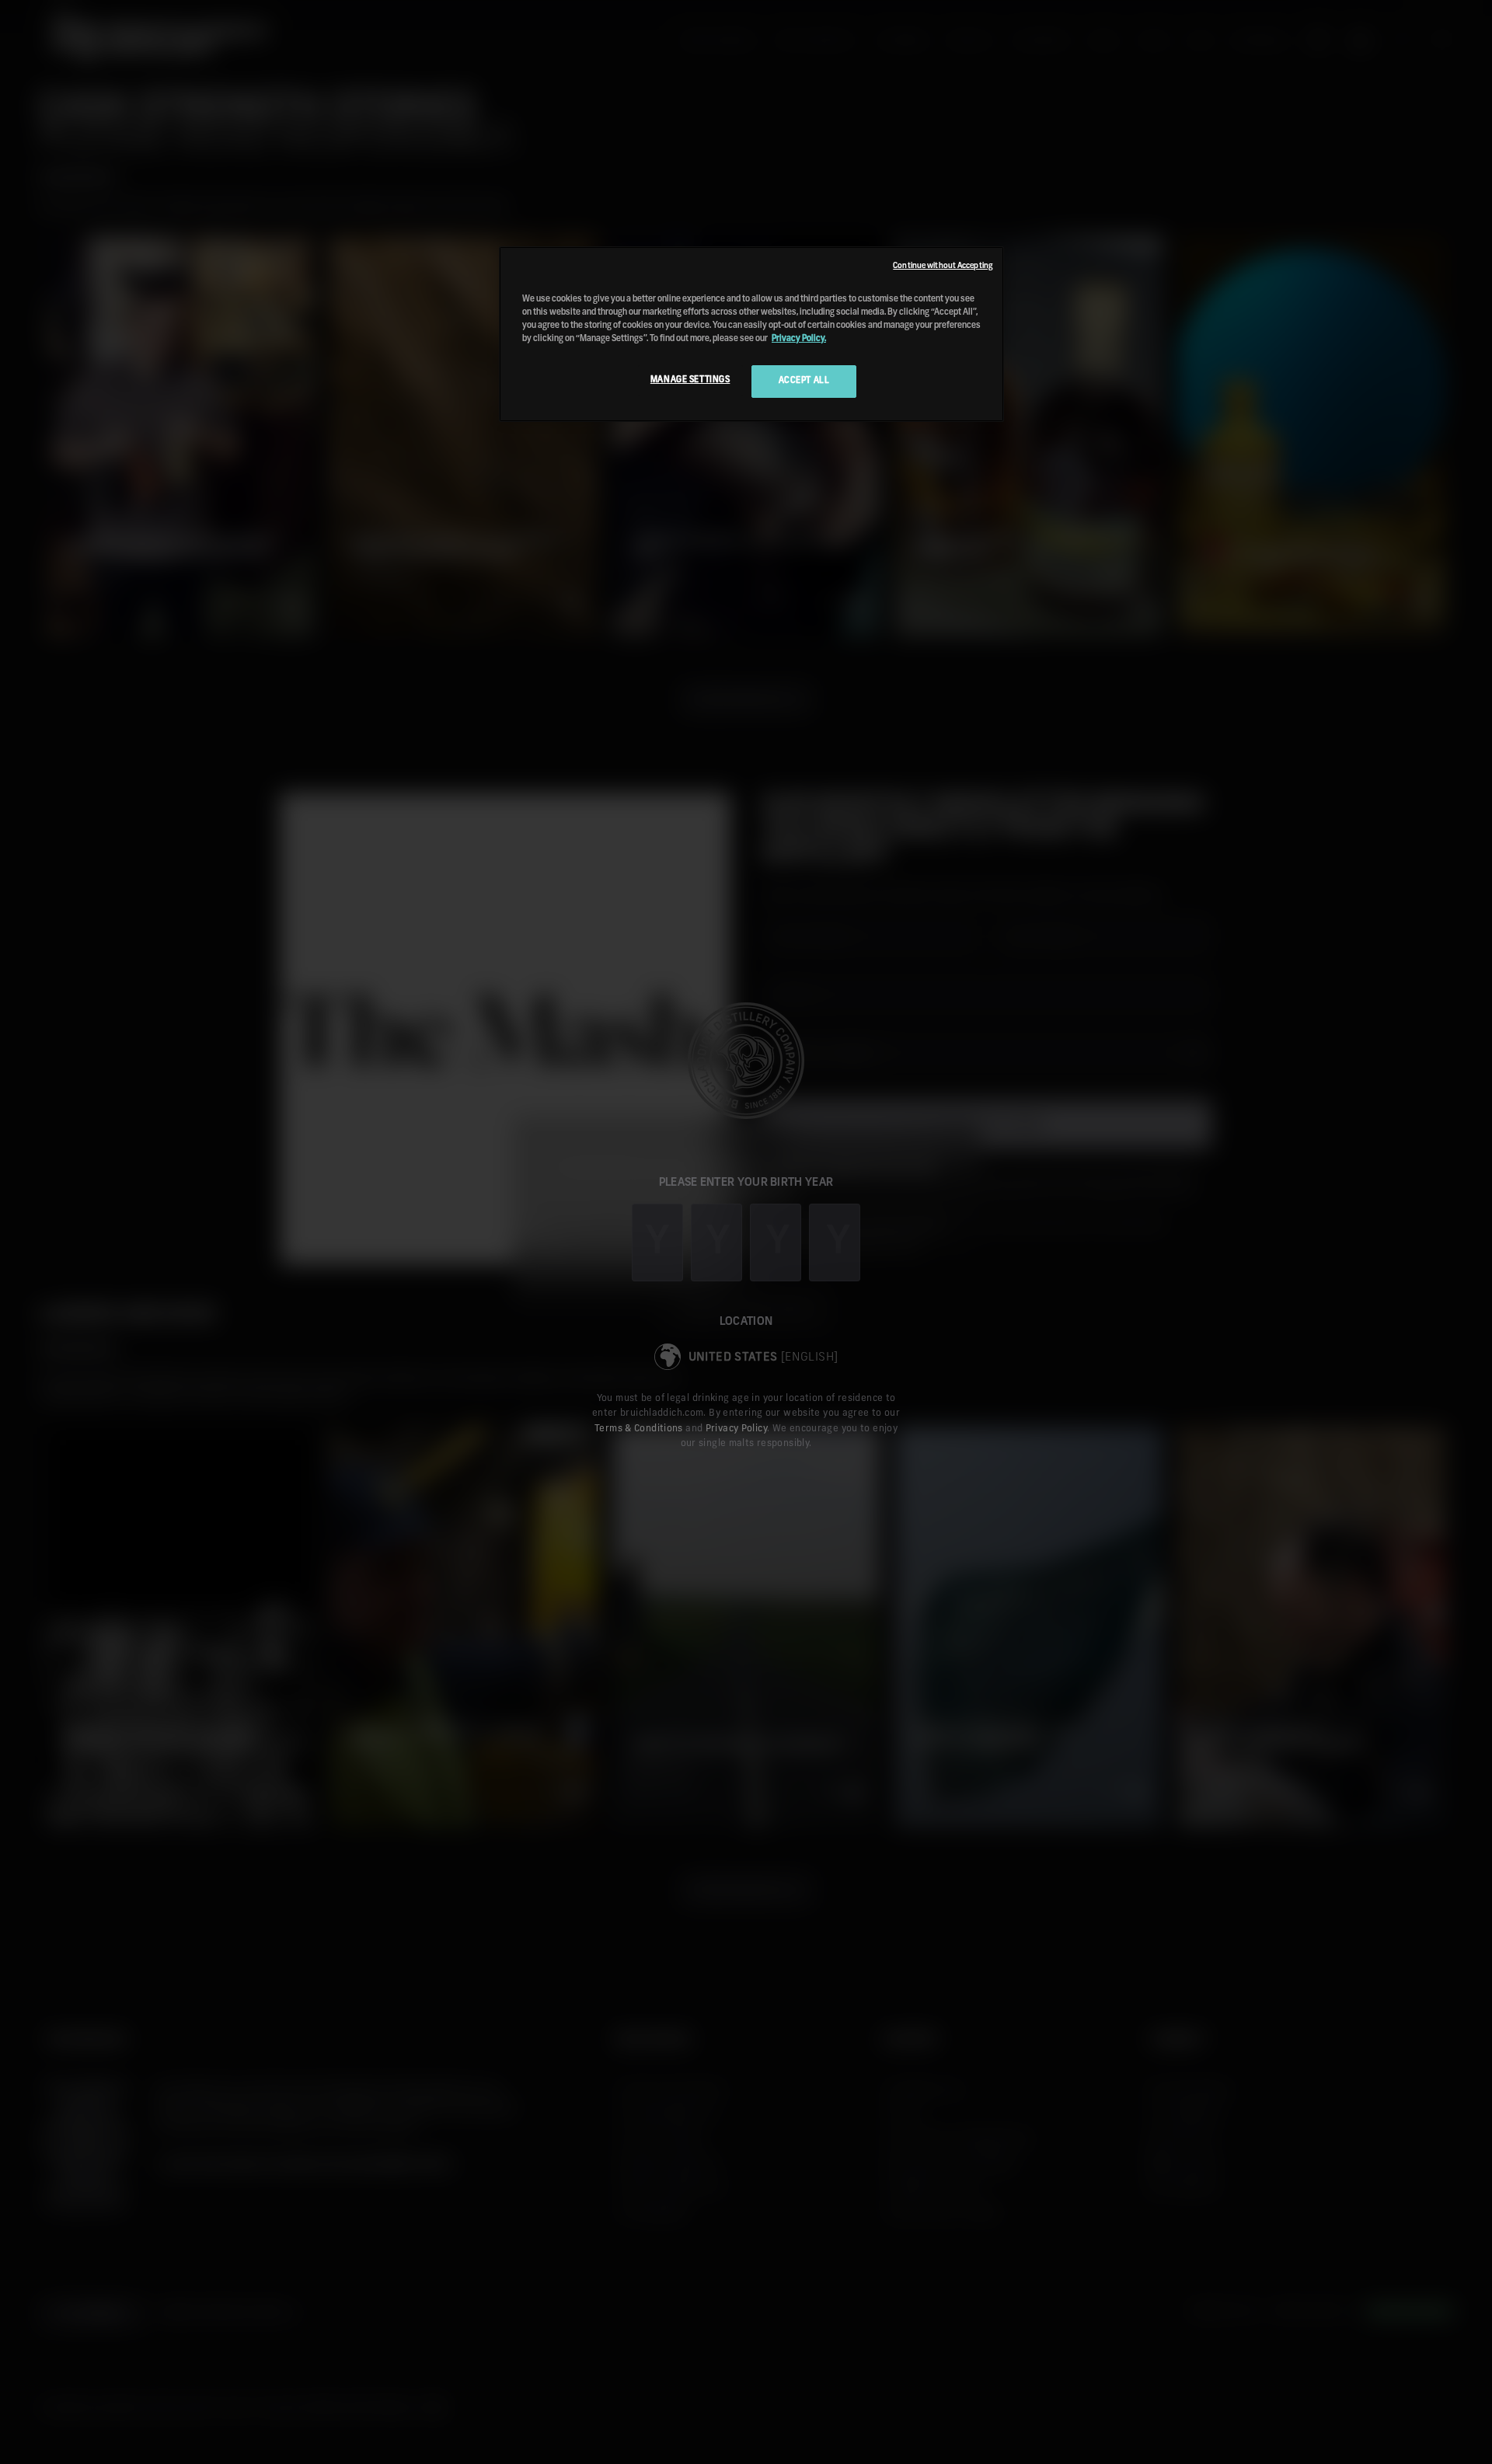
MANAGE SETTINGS (690, 380)
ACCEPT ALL (804, 381)
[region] (751, 334)
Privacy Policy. (799, 339)
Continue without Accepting (943, 266)
